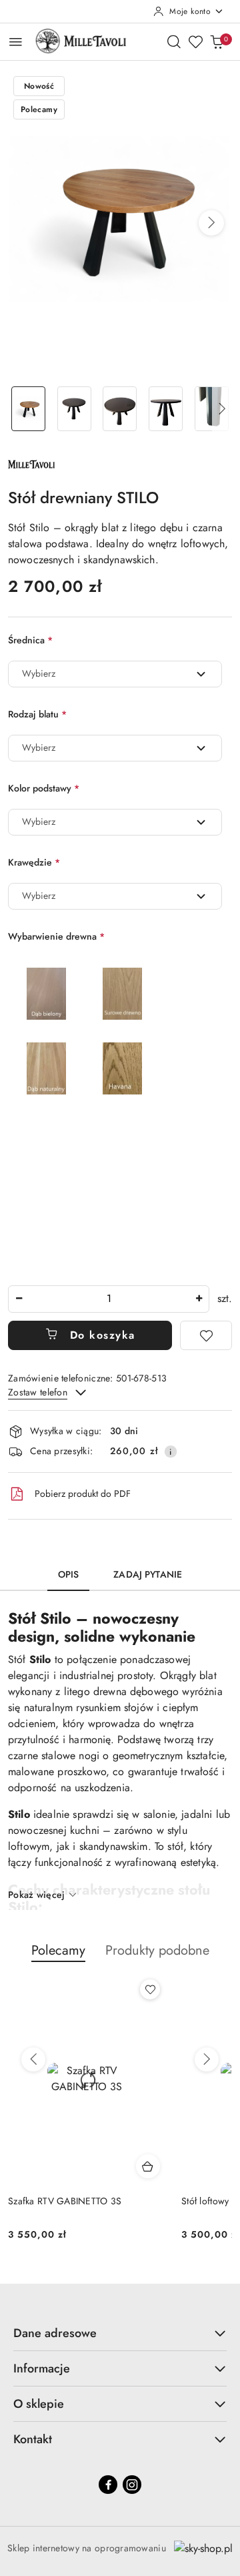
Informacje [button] (42, 2368)
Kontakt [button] (33, 2439)
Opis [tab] (69, 1574)
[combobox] (115, 674)
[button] (211, 223)
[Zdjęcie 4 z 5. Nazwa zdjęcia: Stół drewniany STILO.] (166, 409)
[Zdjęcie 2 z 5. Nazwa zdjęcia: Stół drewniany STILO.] (74, 409)
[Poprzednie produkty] (33, 2059)
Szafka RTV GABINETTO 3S (65, 2201)
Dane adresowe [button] (55, 2333)
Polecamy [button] (58, 1950)
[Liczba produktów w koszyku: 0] (217, 41)
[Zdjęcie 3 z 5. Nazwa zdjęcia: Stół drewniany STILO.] (120, 409)
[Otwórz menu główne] (16, 42)
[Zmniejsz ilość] (19, 1299)
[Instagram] (132, 2485)
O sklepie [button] (39, 2404)
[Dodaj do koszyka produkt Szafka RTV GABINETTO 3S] (148, 2166)
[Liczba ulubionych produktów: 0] (195, 41)
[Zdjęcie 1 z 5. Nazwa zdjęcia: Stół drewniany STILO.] (28, 409)
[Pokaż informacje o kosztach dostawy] (171, 1452)
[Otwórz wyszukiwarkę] (174, 41)
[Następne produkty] (207, 2059)
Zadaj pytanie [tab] (148, 1574)
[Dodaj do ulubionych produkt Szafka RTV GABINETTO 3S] (150, 1989)
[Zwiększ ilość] (199, 1299)
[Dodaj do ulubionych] (206, 1335)
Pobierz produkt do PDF (83, 1494)
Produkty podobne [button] (157, 1950)
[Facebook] (108, 2485)
